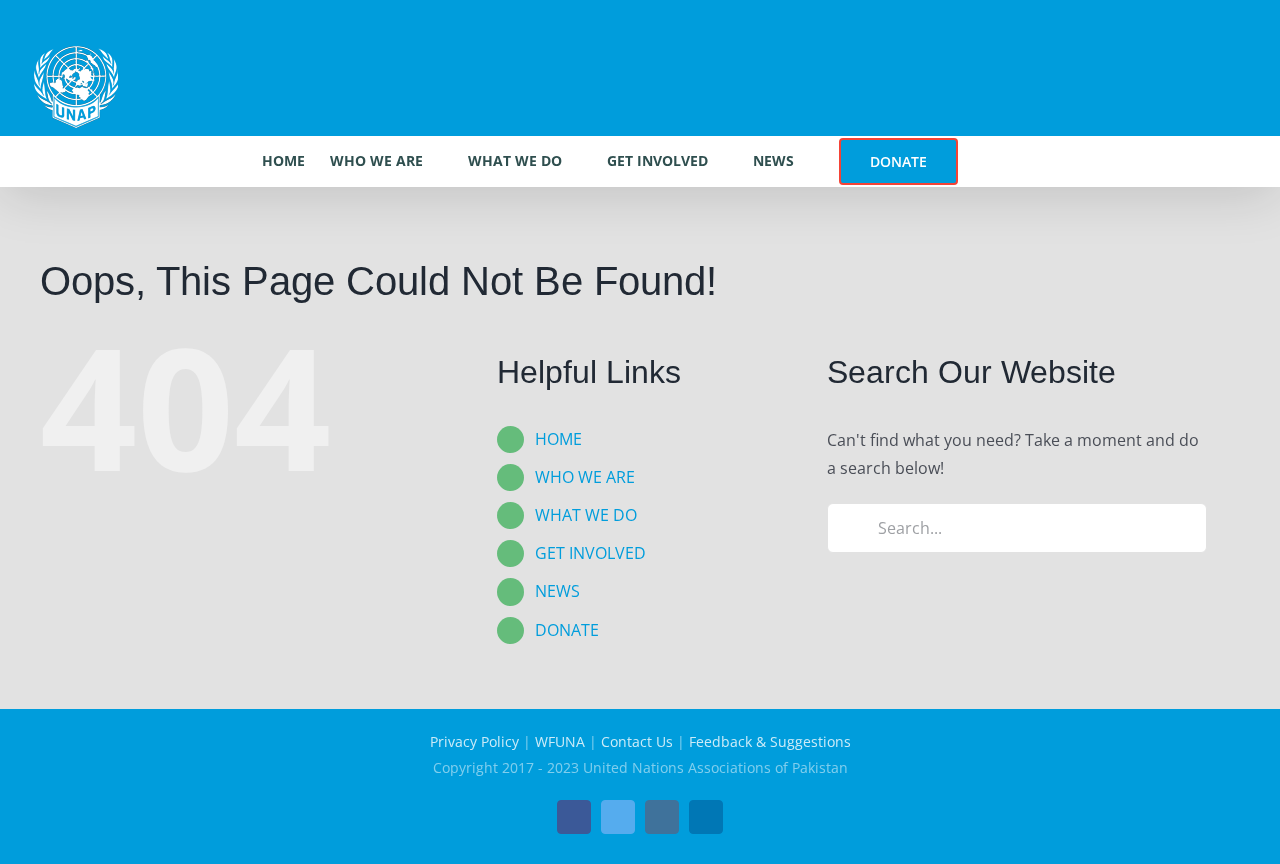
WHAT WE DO (586, 515)
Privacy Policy (474, 741)
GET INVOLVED (590, 553)
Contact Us (637, 741)
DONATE (567, 630)
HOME (558, 439)
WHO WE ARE (585, 477)
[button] (988, 161)
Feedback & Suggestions (770, 741)
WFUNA (560, 741)
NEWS (557, 591)
